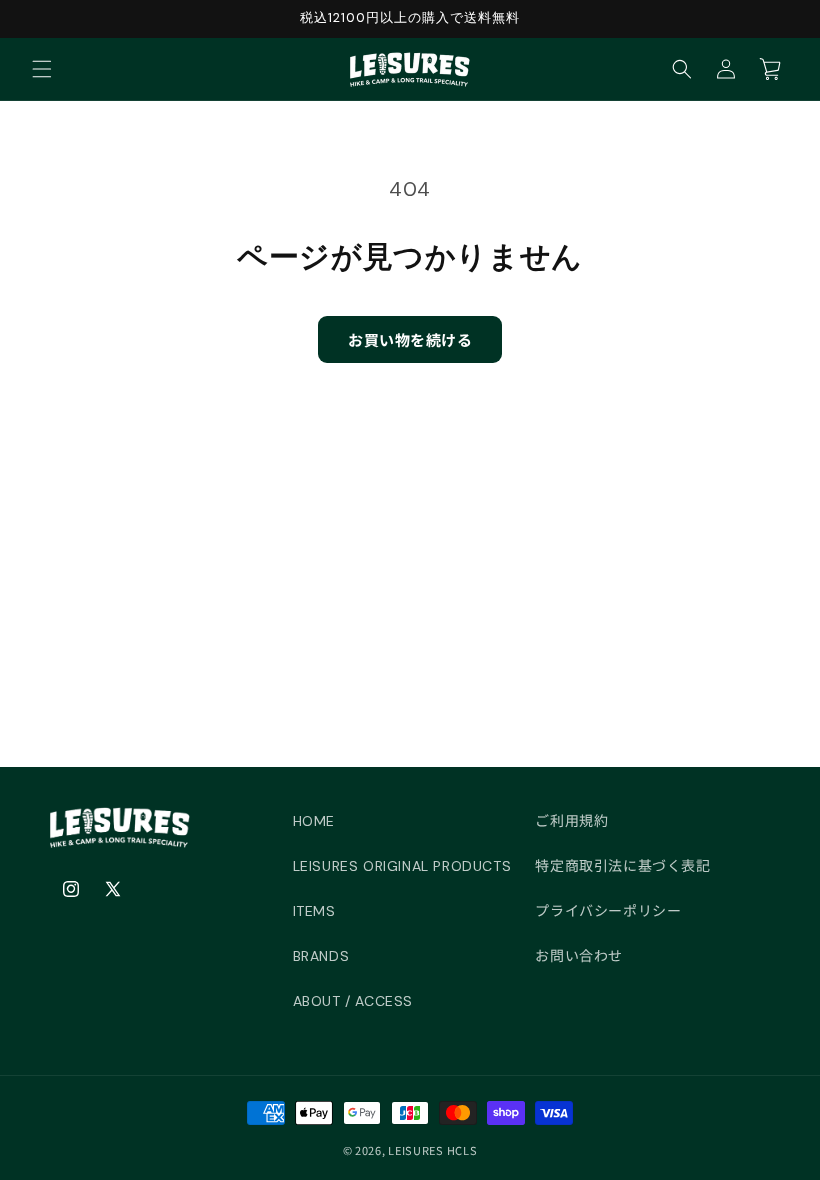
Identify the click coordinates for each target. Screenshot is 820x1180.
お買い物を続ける (410, 339)
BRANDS (321, 956)
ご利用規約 (571, 821)
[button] (42, 69)
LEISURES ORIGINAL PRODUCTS (402, 866)
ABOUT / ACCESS (353, 1001)
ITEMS (314, 911)
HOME (314, 821)
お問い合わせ (579, 956)
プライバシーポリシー (608, 911)
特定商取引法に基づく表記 (622, 866)
